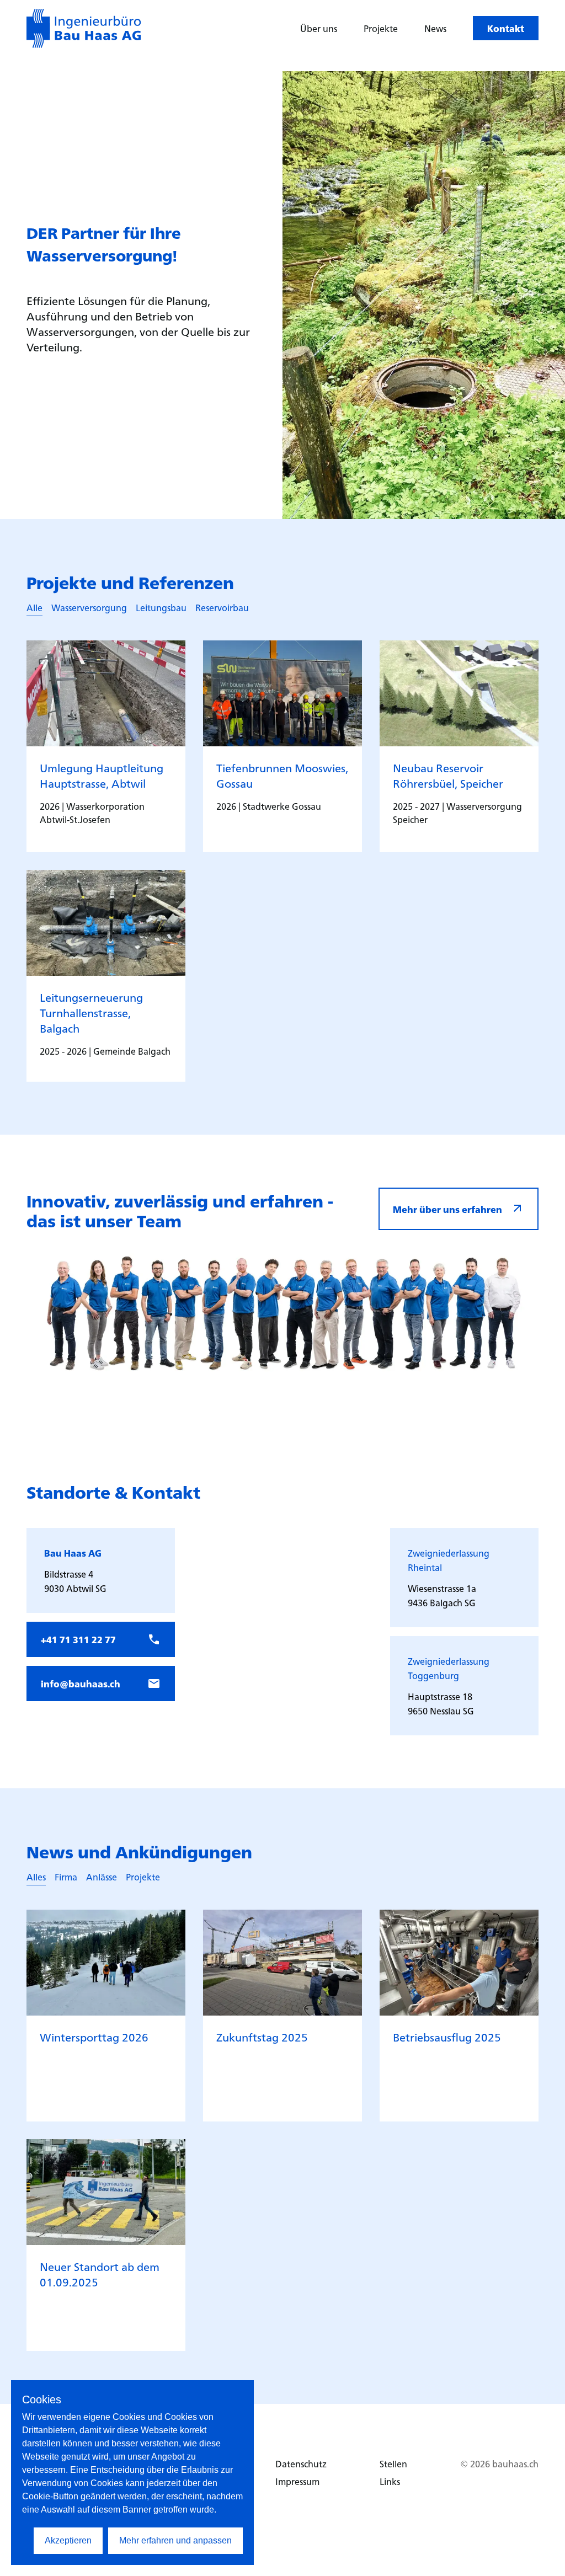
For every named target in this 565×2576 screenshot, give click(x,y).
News (435, 28)
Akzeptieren (68, 2540)
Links (390, 2481)
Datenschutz (301, 2463)
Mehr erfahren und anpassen (175, 2540)
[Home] (84, 28)
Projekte (381, 28)
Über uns (319, 28)
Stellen (393, 2463)
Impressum (297, 2481)
